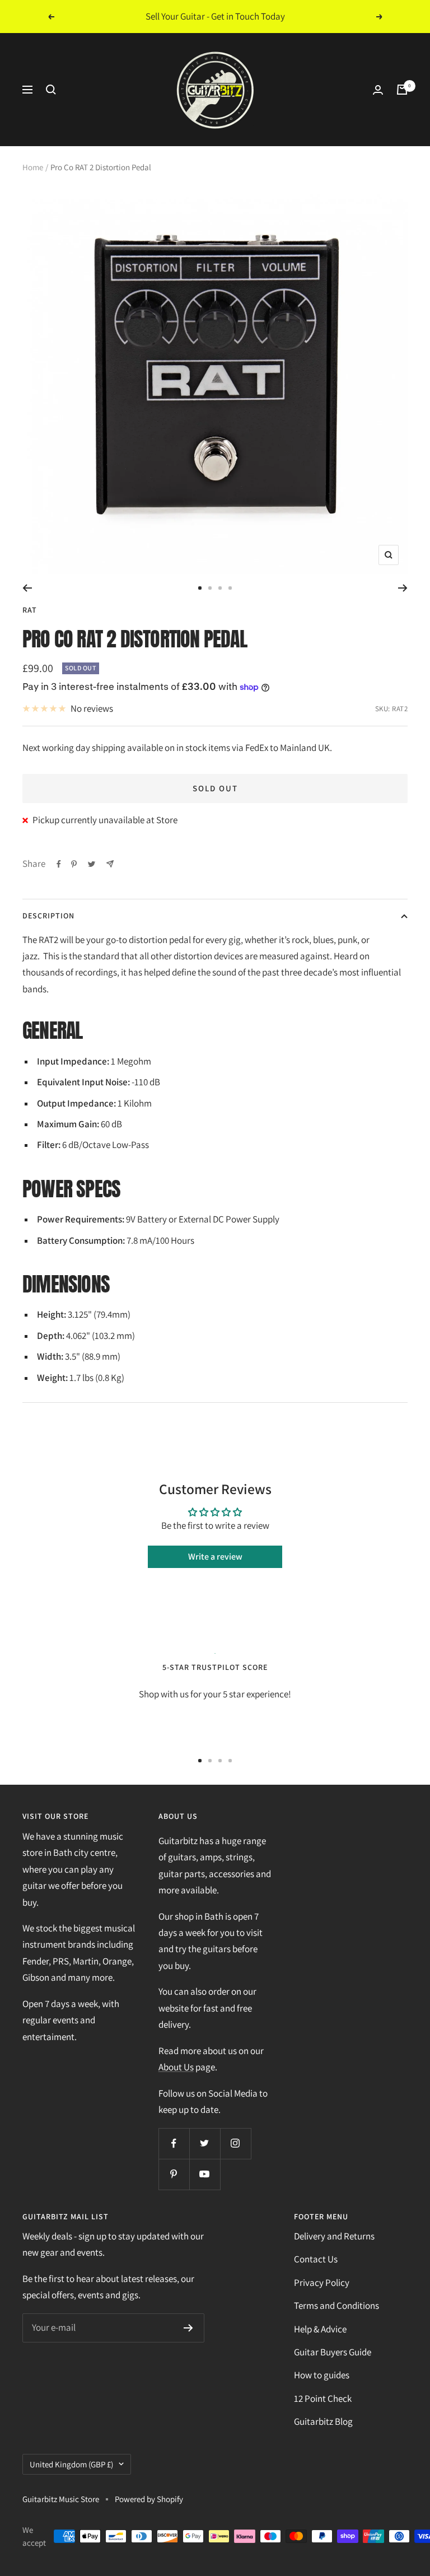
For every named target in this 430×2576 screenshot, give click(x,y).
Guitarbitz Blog (323, 2421)
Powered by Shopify (149, 2499)
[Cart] (402, 90)
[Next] (403, 588)
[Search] (51, 90)
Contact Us (316, 2259)
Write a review (215, 1557)
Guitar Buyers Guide (333, 2352)
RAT (30, 610)
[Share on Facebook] (59, 864)
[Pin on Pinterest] (74, 864)
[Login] (378, 90)
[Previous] (27, 588)
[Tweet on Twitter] (92, 864)
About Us (176, 2067)
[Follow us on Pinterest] (174, 2174)
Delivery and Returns (334, 2236)
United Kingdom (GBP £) (71, 2464)
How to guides (322, 2375)
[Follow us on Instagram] (235, 2143)
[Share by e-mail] (110, 864)
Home (33, 167)
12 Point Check (323, 2398)
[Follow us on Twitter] (205, 2143)
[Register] (188, 2328)
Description (48, 916)
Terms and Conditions (336, 2306)
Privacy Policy (322, 2283)
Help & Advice (320, 2329)
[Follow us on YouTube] (205, 2174)
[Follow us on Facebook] (174, 2143)
